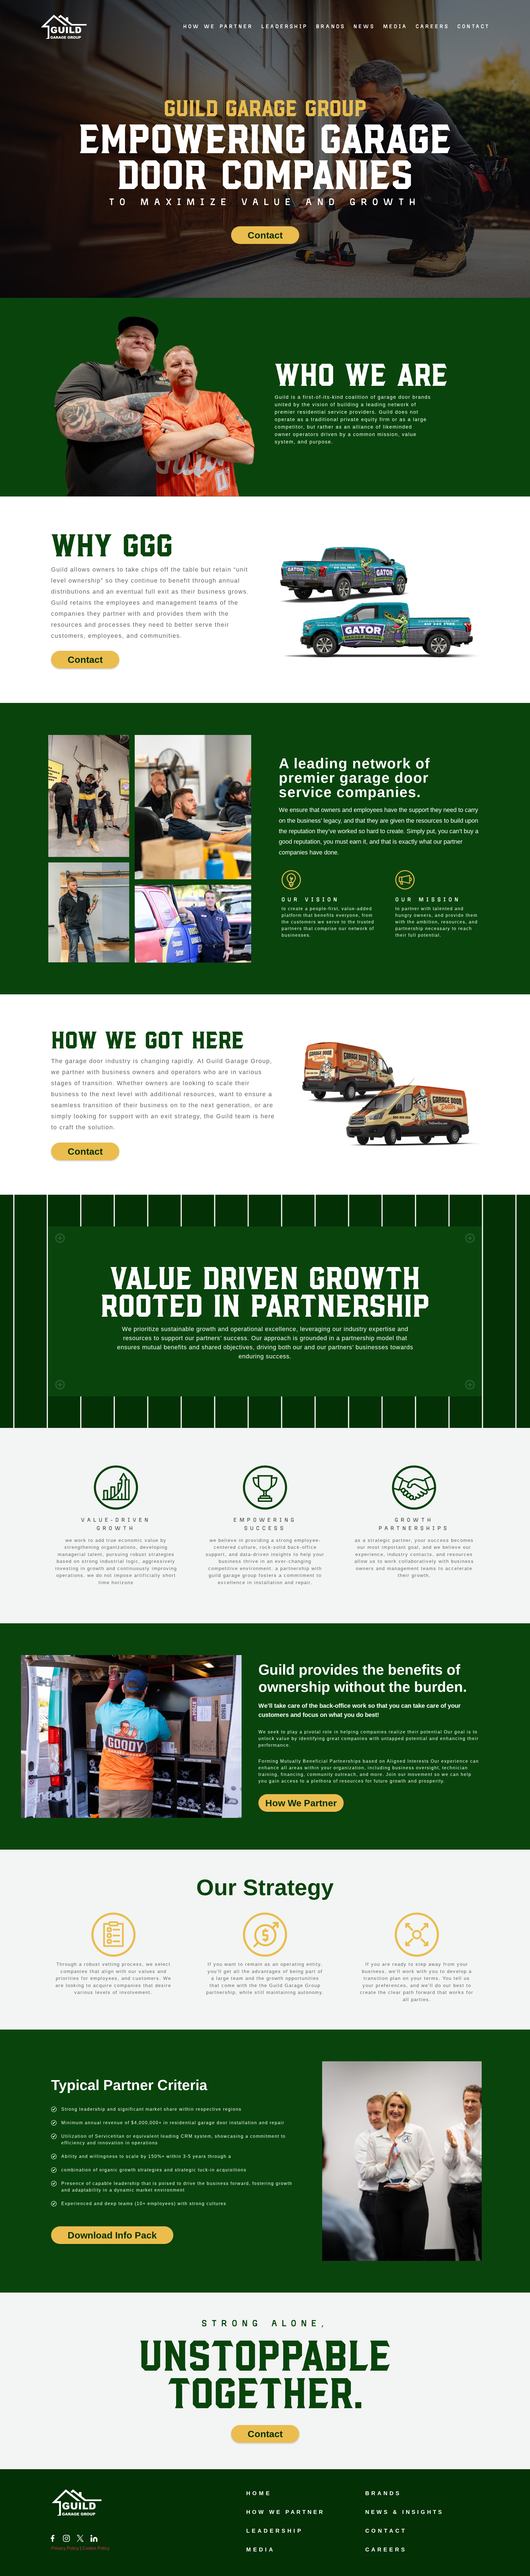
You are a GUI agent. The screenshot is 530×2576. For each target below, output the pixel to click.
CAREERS (432, 27)
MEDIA (395, 27)
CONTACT (474, 27)
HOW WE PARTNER (218, 27)
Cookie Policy (96, 2548)
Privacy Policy (65, 2548)
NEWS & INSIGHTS (404, 2512)
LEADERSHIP (285, 27)
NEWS (364, 27)
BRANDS (331, 27)
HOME (259, 2493)
